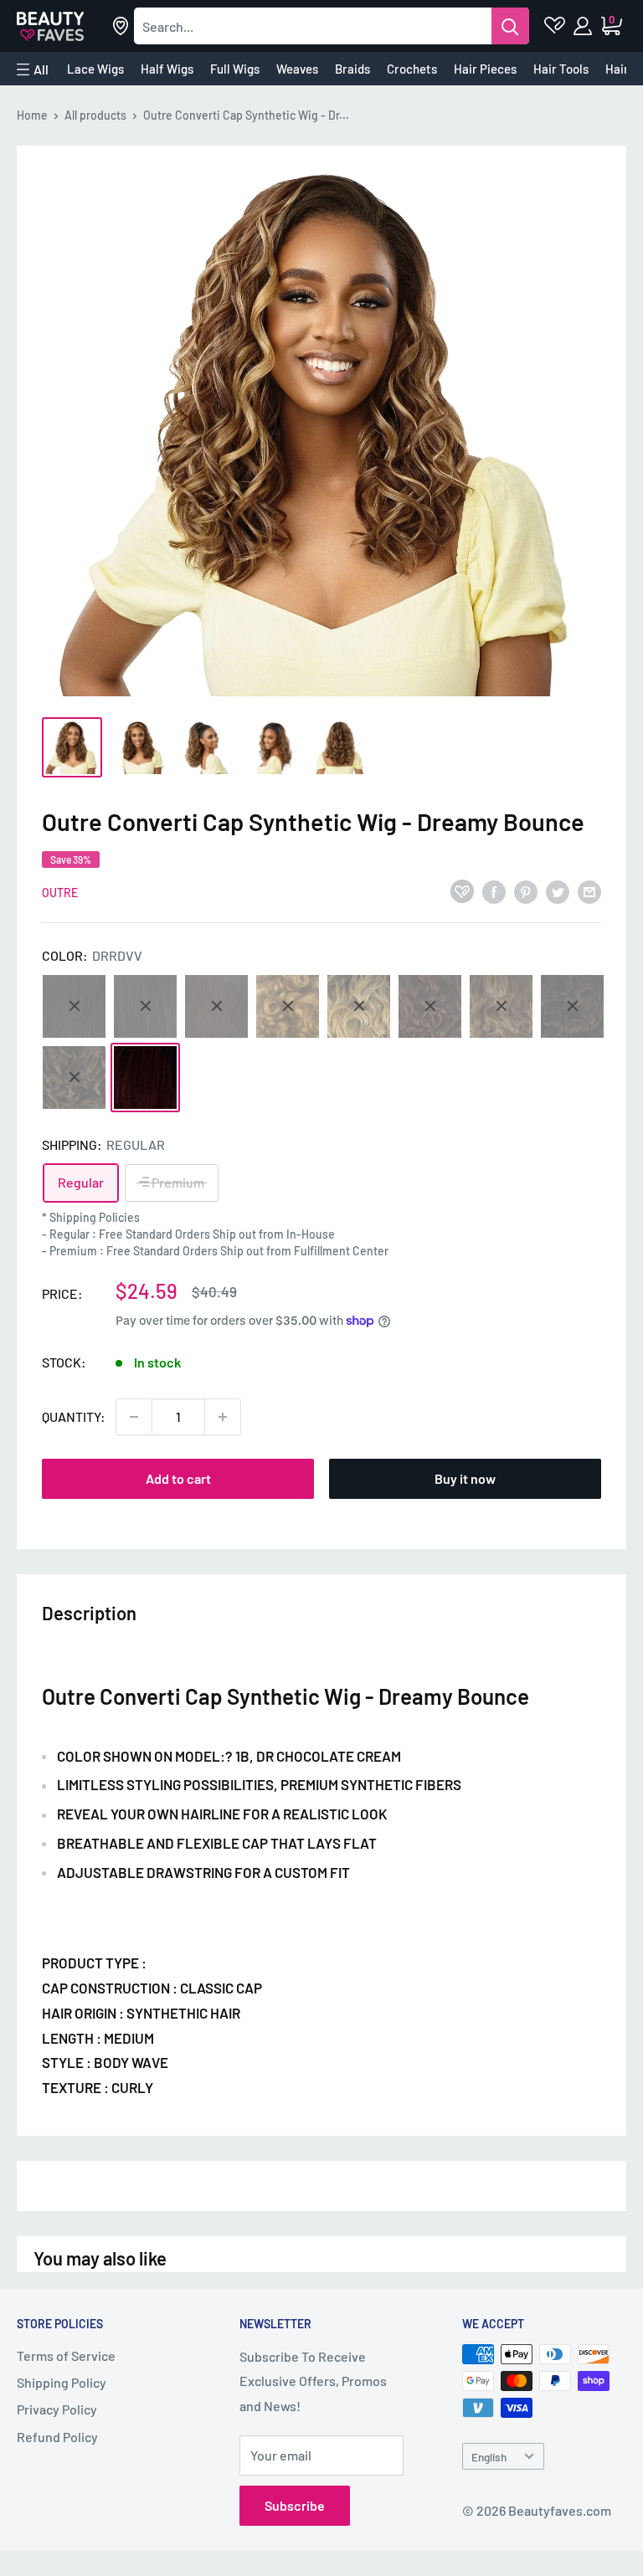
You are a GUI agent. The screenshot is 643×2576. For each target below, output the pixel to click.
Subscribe (295, 2505)
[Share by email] (589, 891)
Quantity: (74, 1416)
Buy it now (465, 1478)
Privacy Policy (57, 2409)
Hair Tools (561, 69)
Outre (60, 893)
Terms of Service (66, 2355)
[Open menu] (33, 69)
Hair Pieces (485, 69)
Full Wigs (235, 69)
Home (32, 115)
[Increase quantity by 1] (223, 1417)
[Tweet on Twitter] (558, 891)
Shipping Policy (62, 2382)
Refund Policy (57, 2437)
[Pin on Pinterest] (526, 891)
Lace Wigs (95, 69)
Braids (352, 69)
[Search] (510, 26)
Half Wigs (167, 69)
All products (95, 115)
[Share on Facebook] (494, 891)
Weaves (297, 69)
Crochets (412, 69)
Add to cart (178, 1478)
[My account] (584, 26)
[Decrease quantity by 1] (134, 1417)
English (489, 2457)
